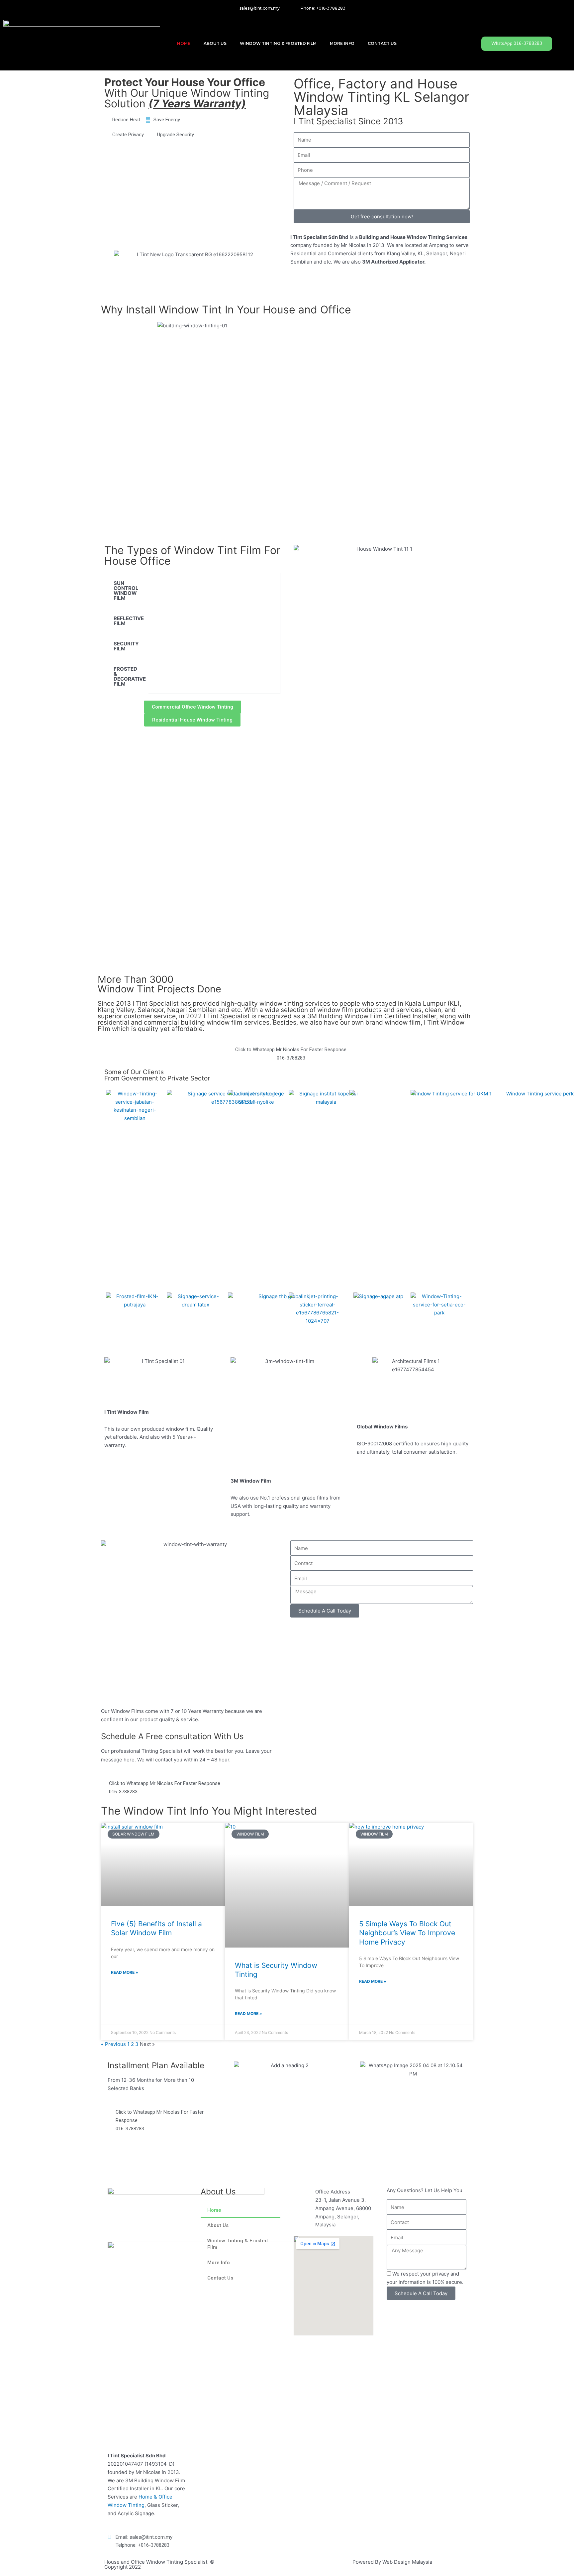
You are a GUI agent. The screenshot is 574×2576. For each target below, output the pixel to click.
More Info (342, 43)
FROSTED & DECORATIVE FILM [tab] (130, 676)
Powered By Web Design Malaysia (392, 2562)
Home (184, 43)
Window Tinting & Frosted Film (278, 43)
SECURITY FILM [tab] (126, 646)
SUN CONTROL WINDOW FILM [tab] (126, 591)
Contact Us (382, 43)
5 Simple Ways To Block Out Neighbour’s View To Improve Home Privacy (407, 1933)
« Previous (113, 2044)
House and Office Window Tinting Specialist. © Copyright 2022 (159, 2564)
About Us (215, 43)
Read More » (125, 1972)
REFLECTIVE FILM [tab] (129, 621)
